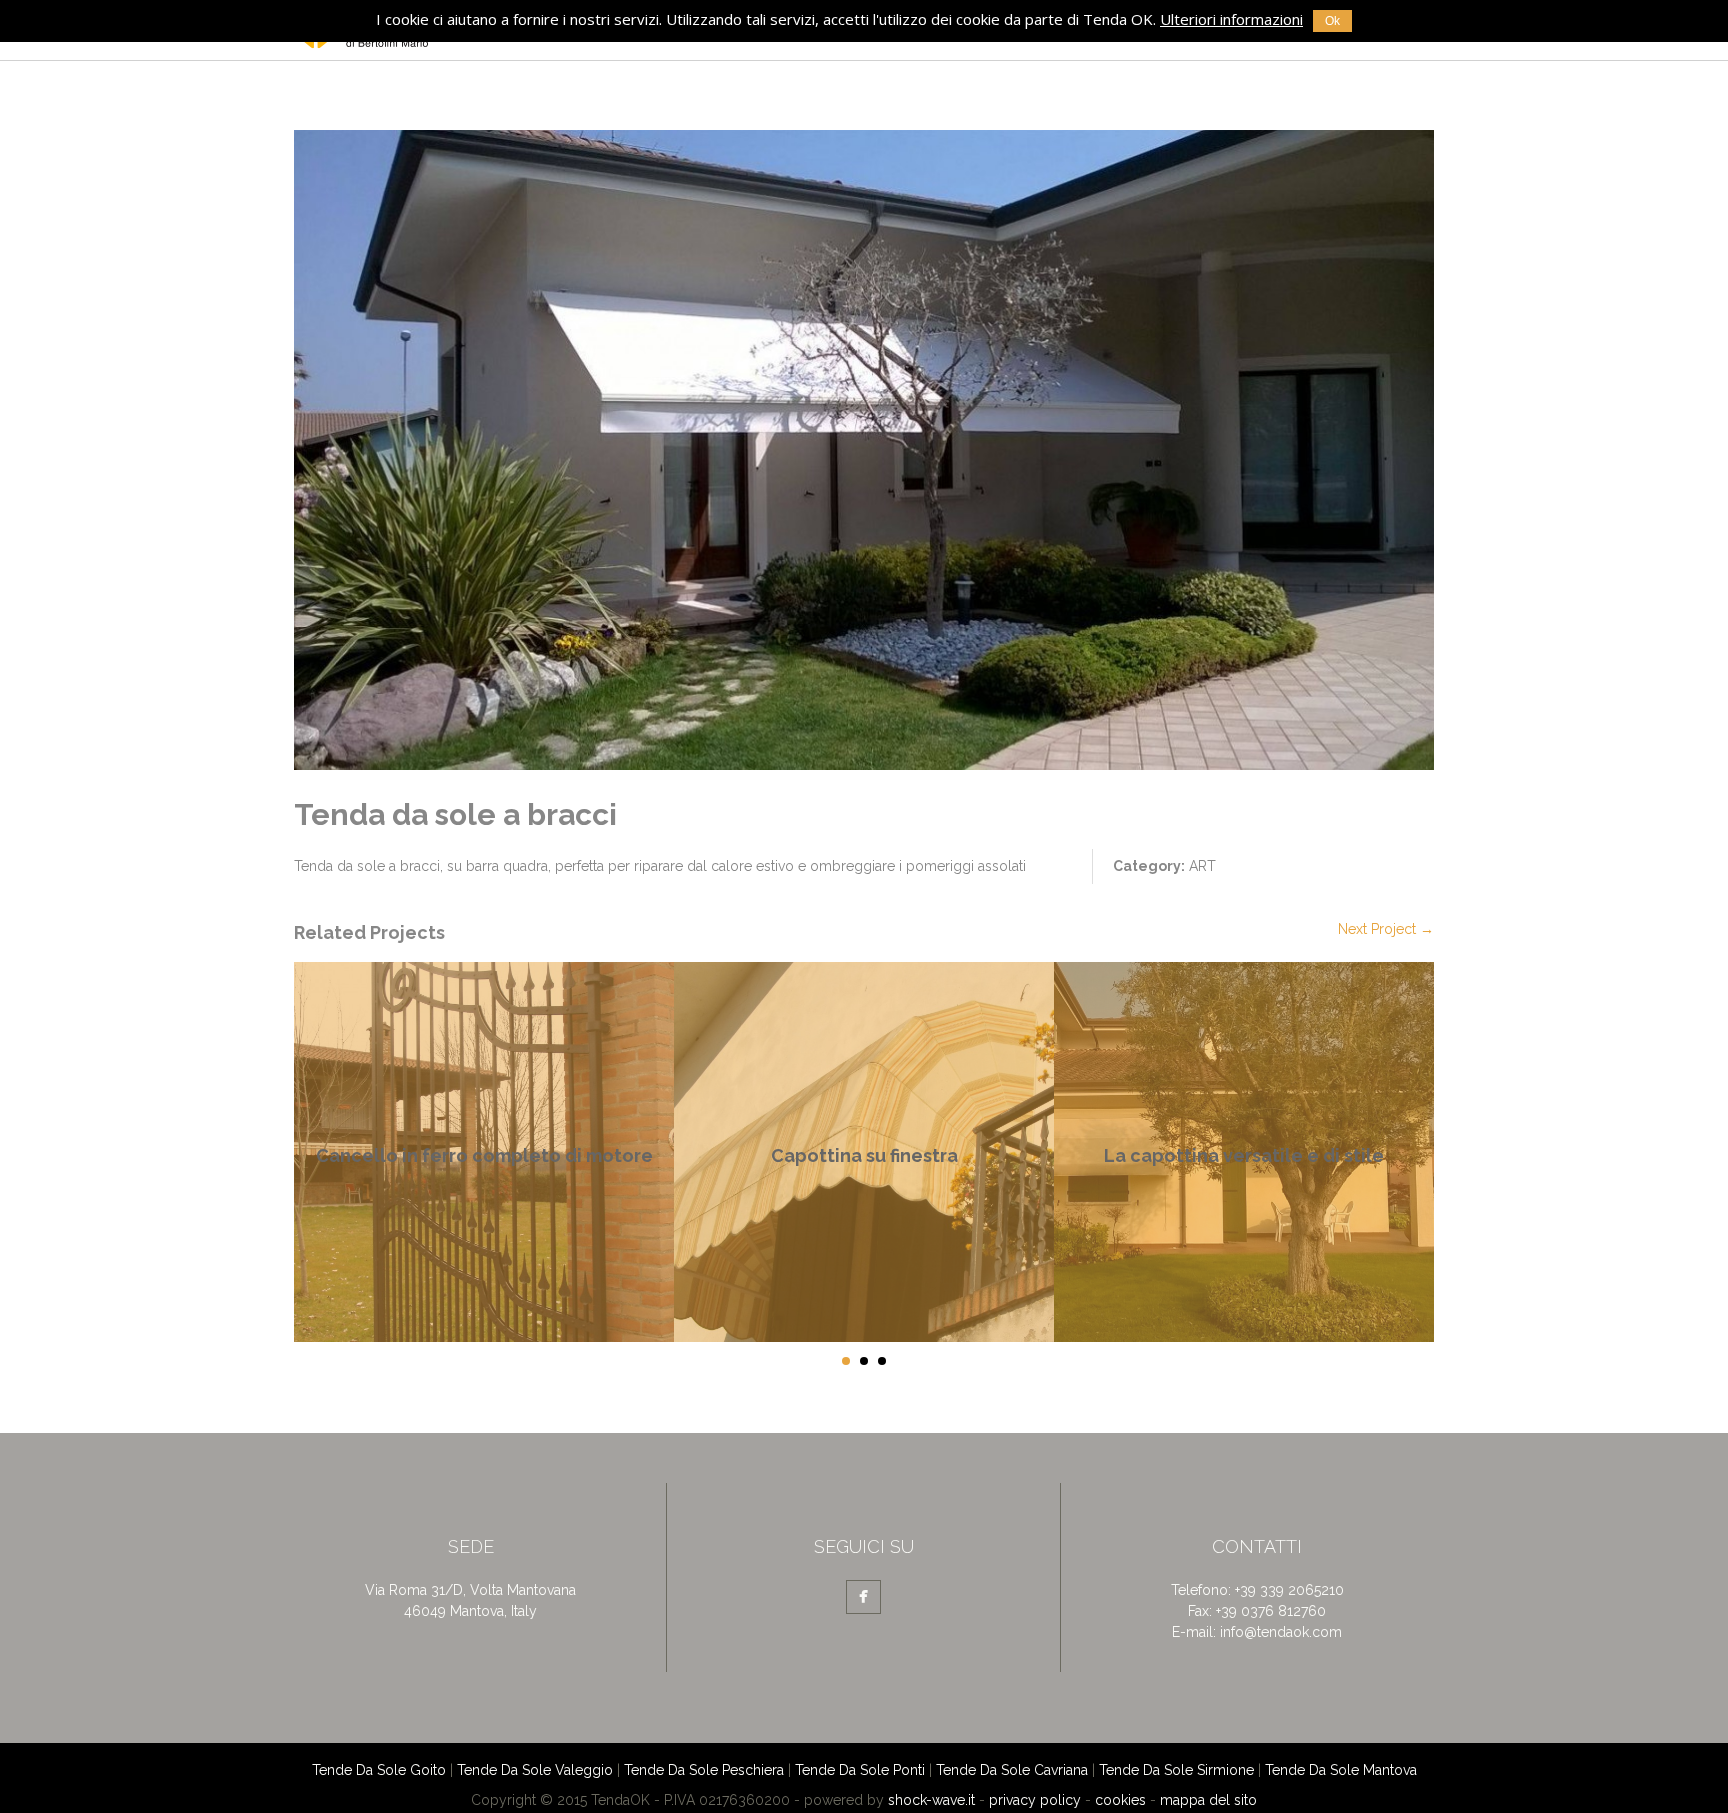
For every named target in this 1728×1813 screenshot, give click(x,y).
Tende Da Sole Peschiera (704, 1770)
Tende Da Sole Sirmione (1176, 1770)
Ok (1332, 21)
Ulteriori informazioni (1231, 19)
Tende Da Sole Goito (379, 1770)
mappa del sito (1208, 1800)
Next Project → (1386, 929)
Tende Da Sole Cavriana (1012, 1770)
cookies (1120, 1800)
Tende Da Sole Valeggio (535, 1770)
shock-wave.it (931, 1800)
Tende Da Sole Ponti (860, 1770)
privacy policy (1035, 1800)
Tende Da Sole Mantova (1341, 1770)
